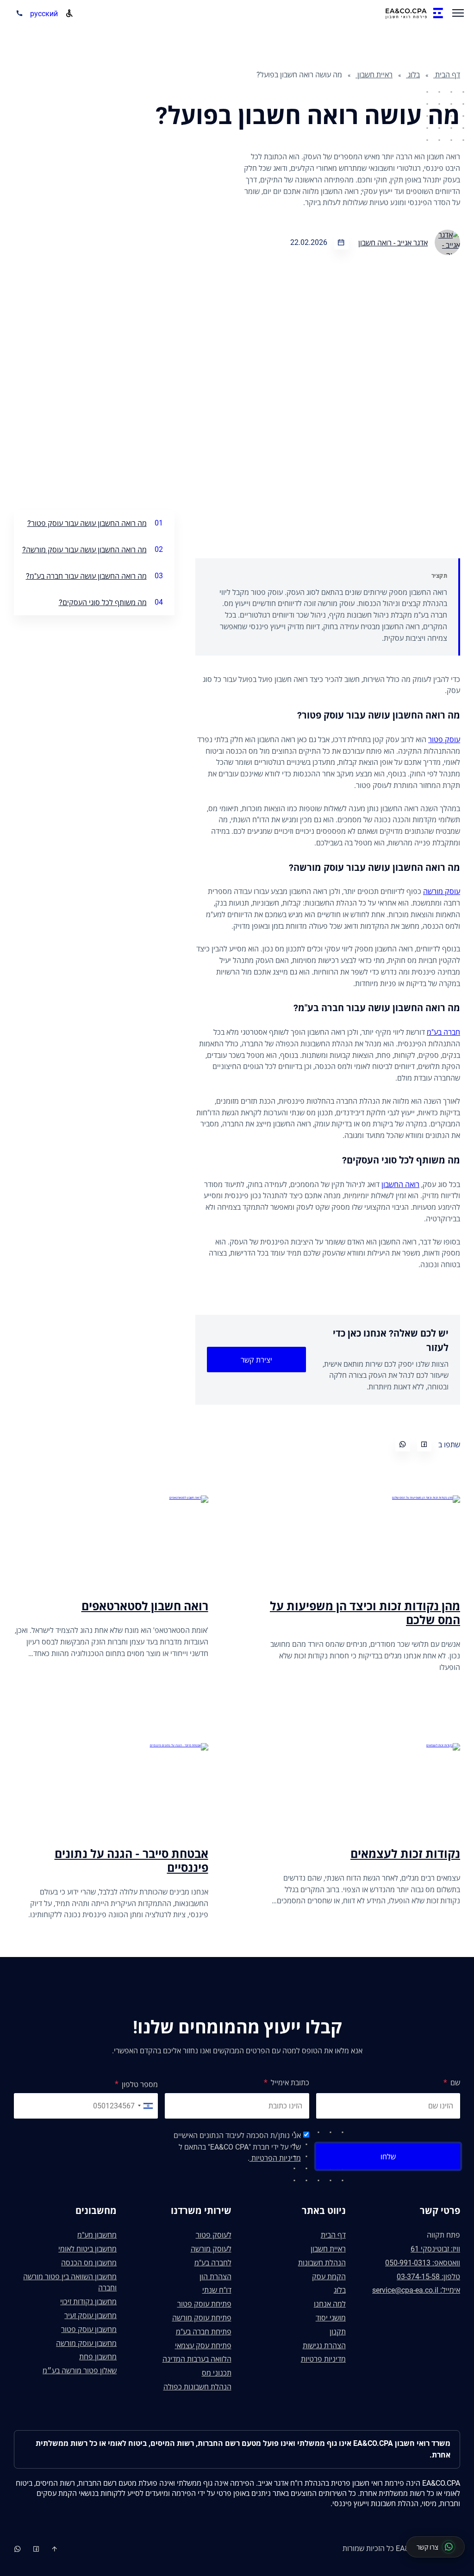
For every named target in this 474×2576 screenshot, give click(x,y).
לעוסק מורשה (211, 2249)
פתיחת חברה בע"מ (204, 2332)
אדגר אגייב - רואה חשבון (393, 243)
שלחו (388, 2157)
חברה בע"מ (443, 1032)
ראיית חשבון (374, 75)
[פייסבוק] (424, 1444)
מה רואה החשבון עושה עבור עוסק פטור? (87, 523)
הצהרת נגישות (324, 2346)
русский (44, 14)
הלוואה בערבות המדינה (197, 2359)
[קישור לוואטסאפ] (37, 2549)
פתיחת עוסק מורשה (202, 2318)
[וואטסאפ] (403, 1444)
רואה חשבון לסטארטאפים (145, 1606)
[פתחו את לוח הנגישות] (69, 13)
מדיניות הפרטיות (275, 2158)
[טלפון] (17, 14)
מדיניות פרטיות (323, 2359)
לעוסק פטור (214, 2235)
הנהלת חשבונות (322, 2263)
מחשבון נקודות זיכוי (88, 2302)
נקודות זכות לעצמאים (405, 1854)
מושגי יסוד (331, 2318)
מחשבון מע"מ (97, 2235)
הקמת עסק (329, 2277)
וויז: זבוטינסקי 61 (435, 2249)
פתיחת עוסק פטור (204, 2304)
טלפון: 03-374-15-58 (428, 2277)
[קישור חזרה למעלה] (55, 2549)
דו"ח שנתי (217, 2290)
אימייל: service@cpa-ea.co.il (416, 2290)
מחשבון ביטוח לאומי (87, 2249)
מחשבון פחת (98, 2357)
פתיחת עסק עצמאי (203, 2346)
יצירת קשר (256, 1360)
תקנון (338, 2332)
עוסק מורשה (442, 891)
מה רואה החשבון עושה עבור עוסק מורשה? (84, 550)
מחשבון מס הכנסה (89, 2263)
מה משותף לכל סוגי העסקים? (103, 603)
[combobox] (147, 2106)
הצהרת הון (215, 2277)
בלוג (413, 75)
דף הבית (447, 75)
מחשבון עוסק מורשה (86, 2343)
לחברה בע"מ (213, 2263)
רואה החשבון (400, 1185)
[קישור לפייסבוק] (19, 2549)
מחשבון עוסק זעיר (90, 2316)
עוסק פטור (444, 740)
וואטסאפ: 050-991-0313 (423, 2263)
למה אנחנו (330, 2304)
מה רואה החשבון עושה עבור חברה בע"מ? (86, 576)
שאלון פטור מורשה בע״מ (80, 2371)
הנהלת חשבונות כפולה (197, 2387)
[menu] (458, 14)
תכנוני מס (217, 2373)
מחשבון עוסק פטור (89, 2329)
